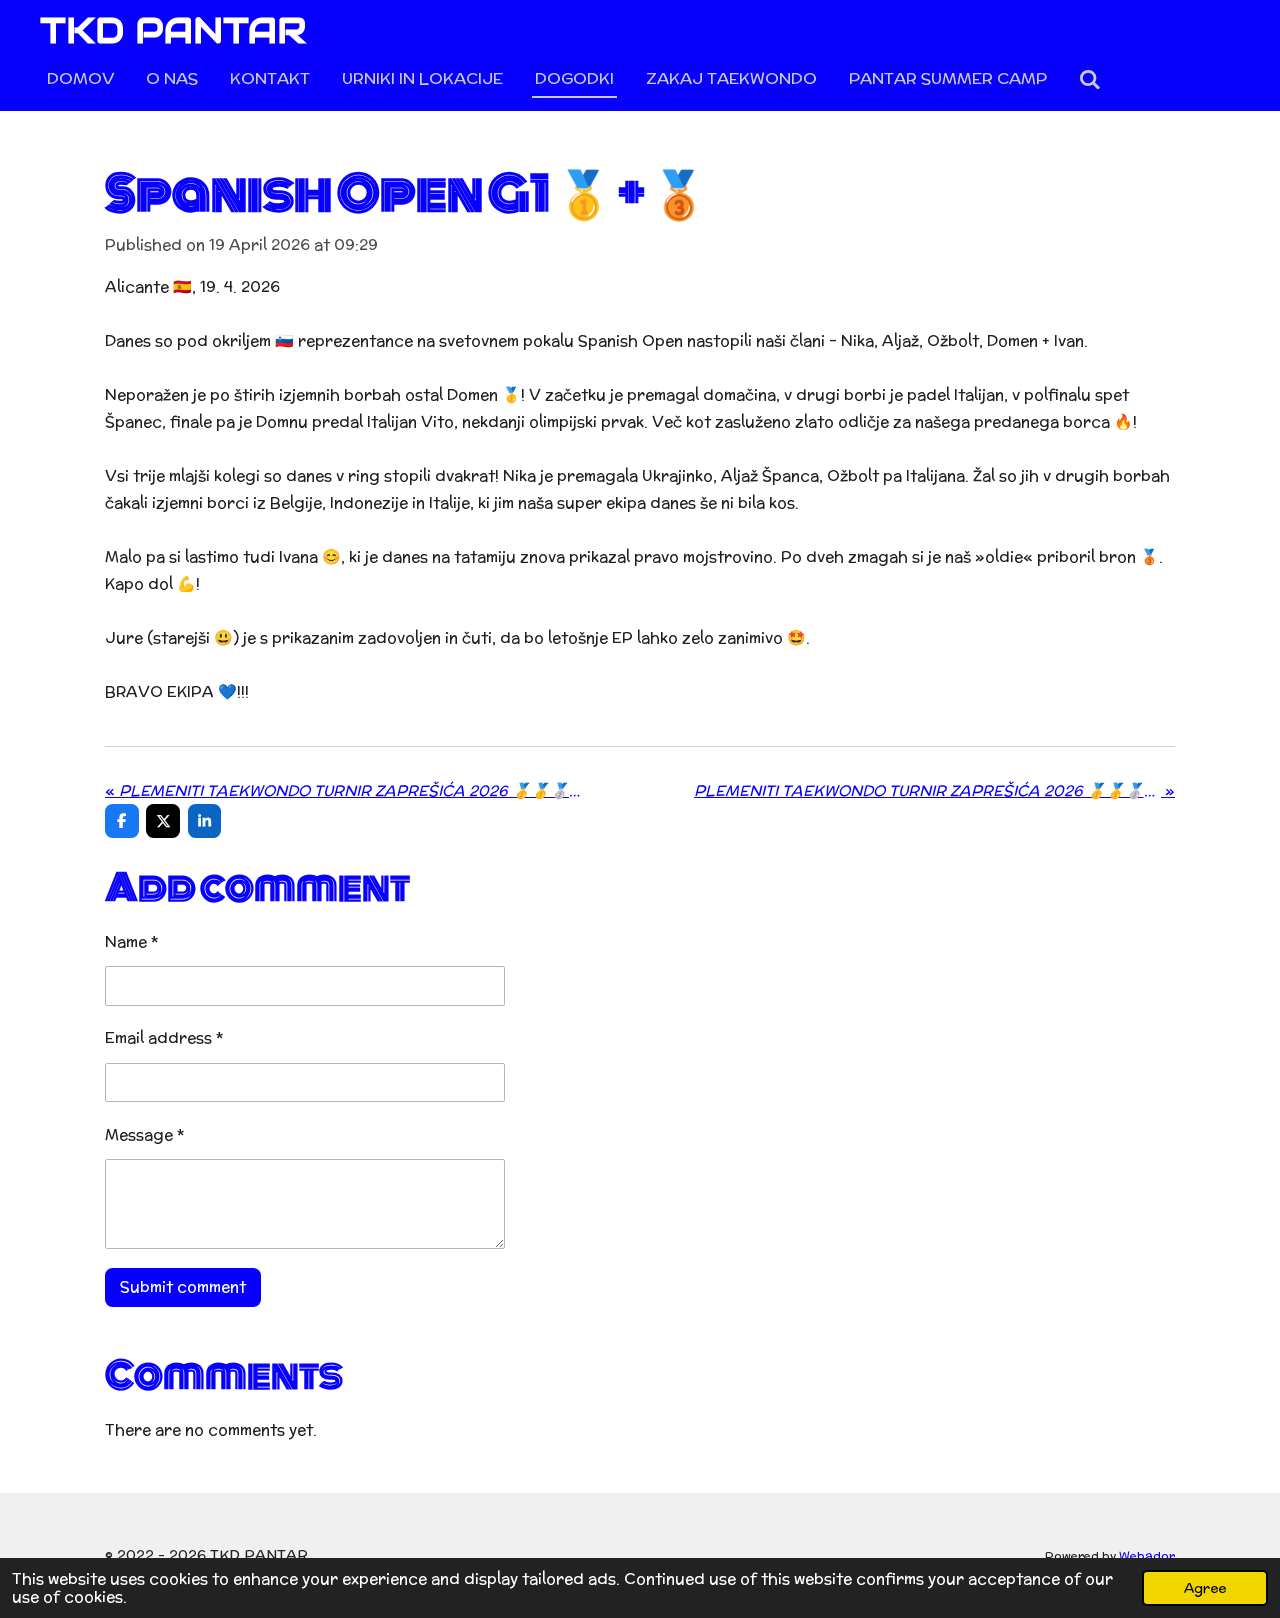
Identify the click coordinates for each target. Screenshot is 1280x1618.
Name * (132, 941)
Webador (1147, 1555)
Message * (145, 1134)
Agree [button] (1205, 1588)
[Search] (1090, 79)
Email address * (164, 1037)
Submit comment (183, 1286)
